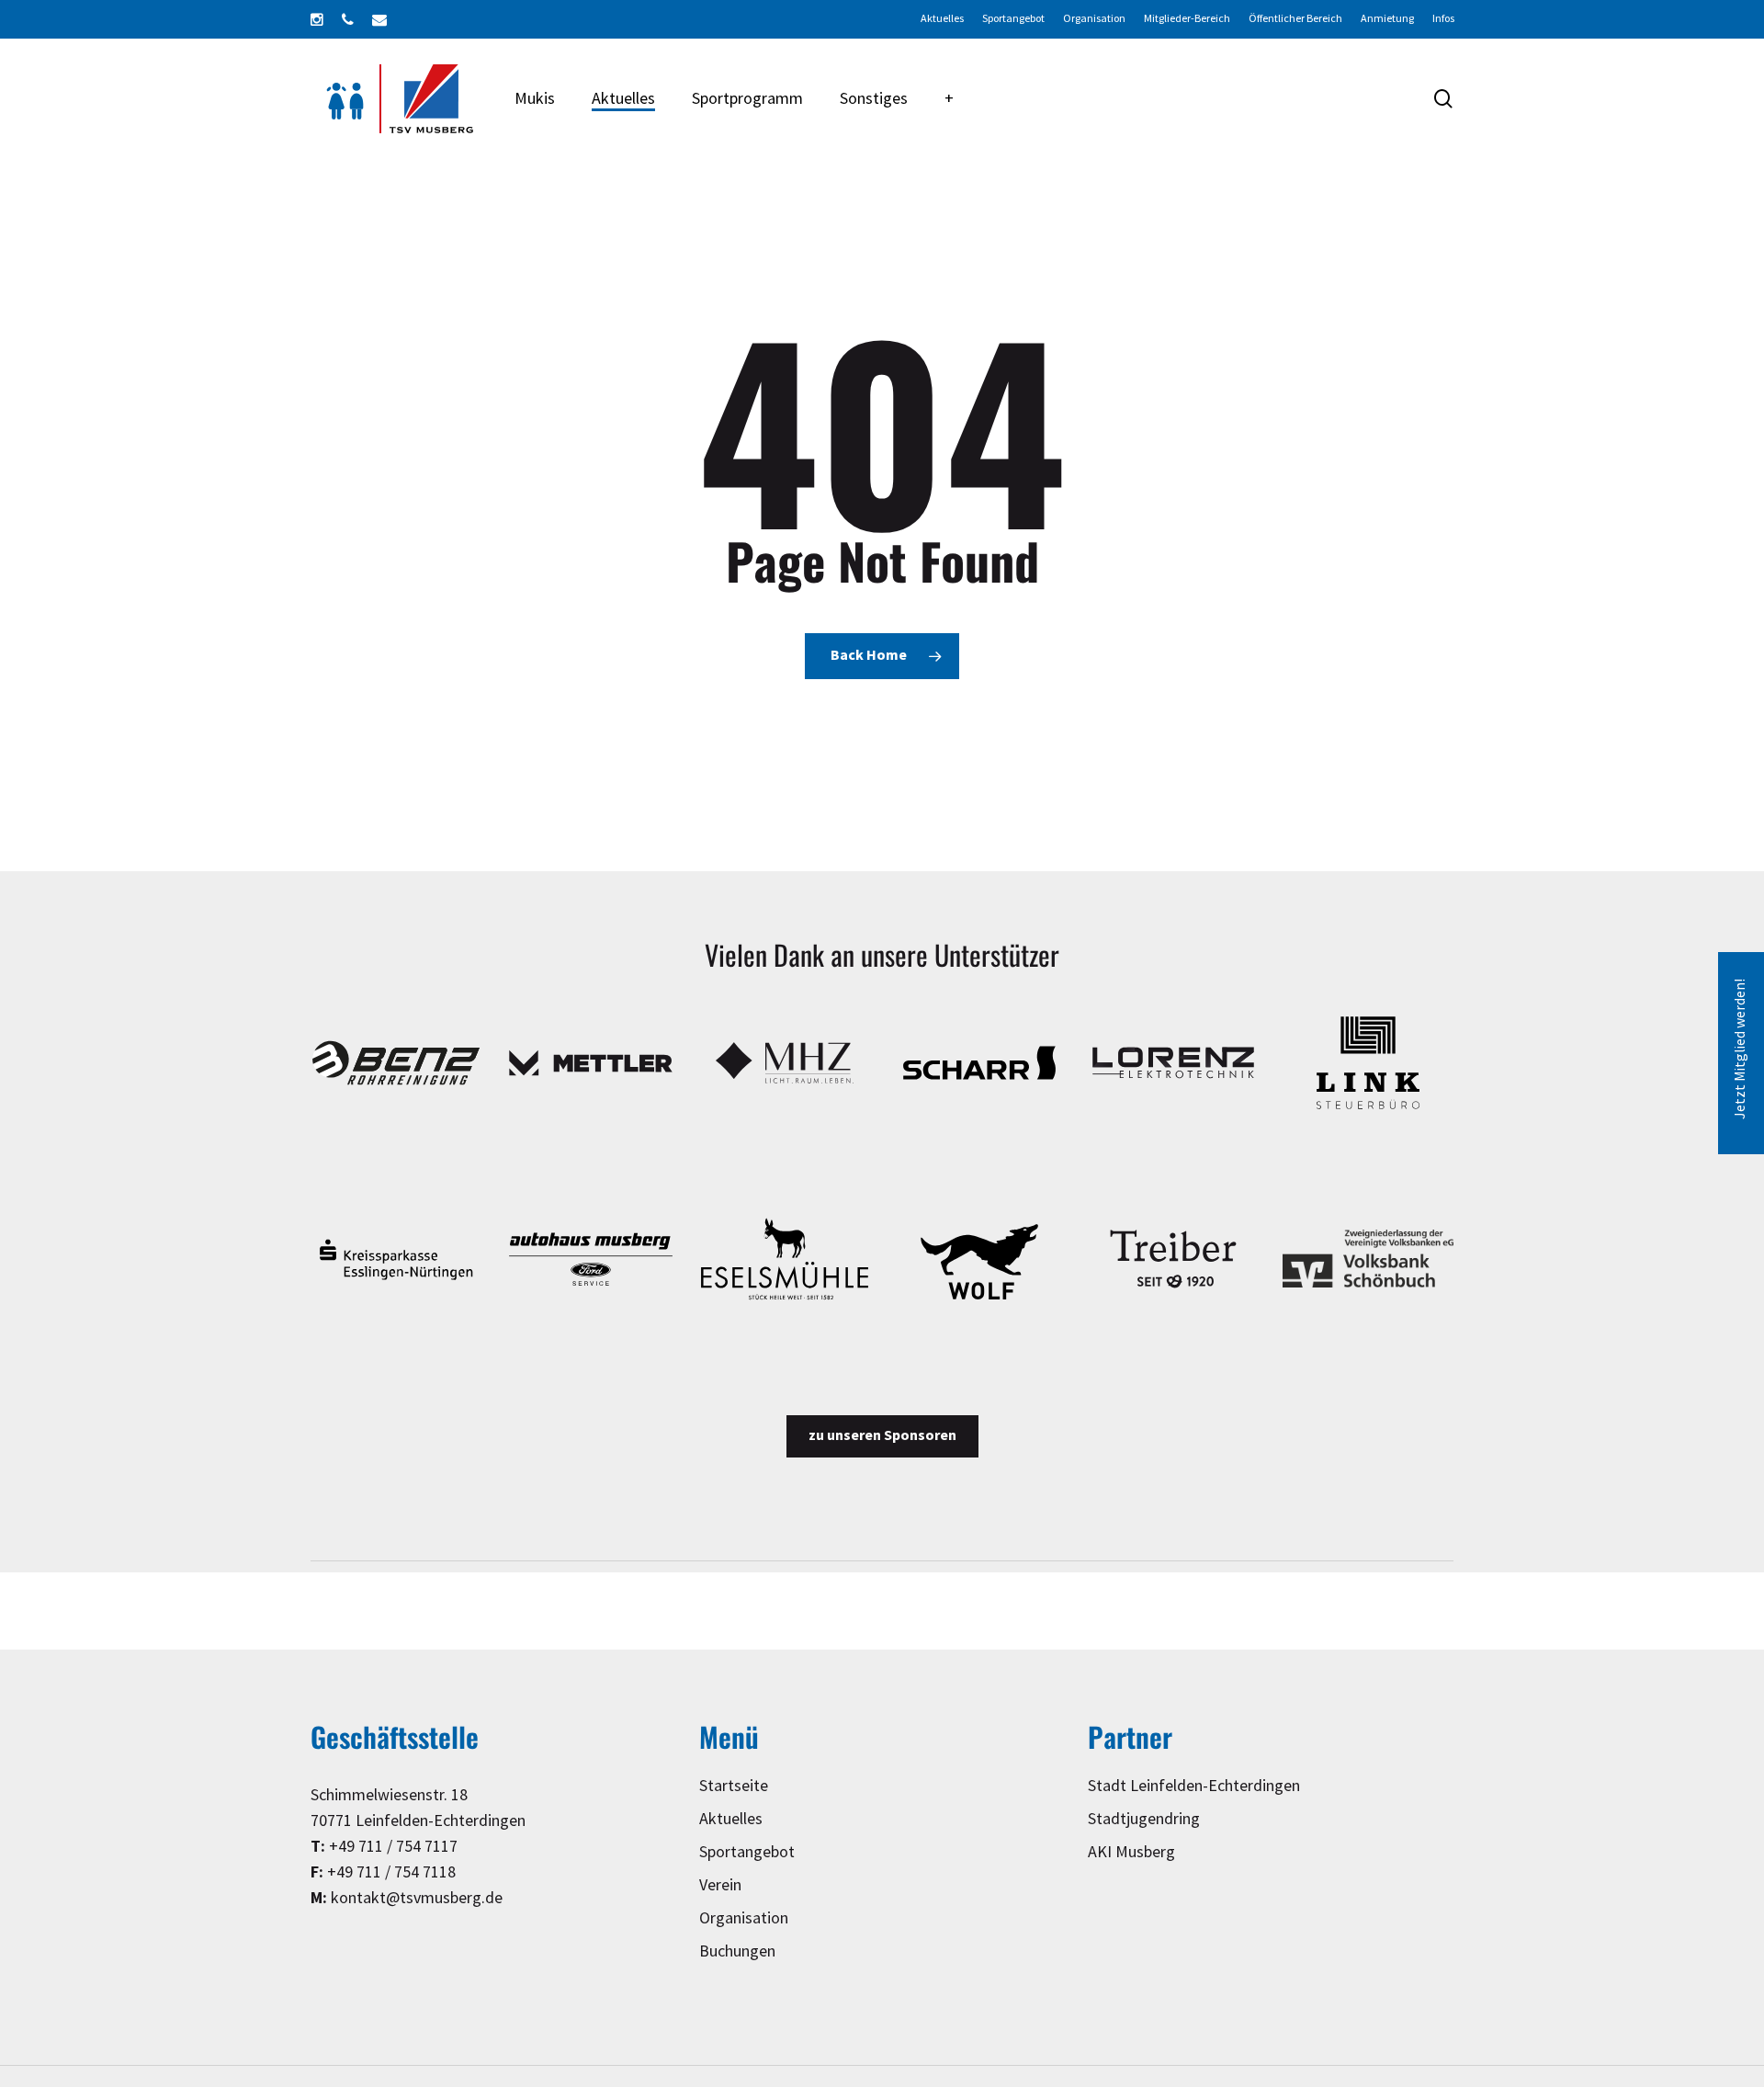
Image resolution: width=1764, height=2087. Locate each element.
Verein (720, 1885)
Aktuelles (731, 1819)
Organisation (744, 1918)
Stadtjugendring (1144, 1819)
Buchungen (737, 1951)
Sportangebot (747, 1852)
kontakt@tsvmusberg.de (417, 1898)
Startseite (734, 1786)
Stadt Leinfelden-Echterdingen (1194, 1786)
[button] (882, 1436)
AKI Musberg (1131, 1852)
